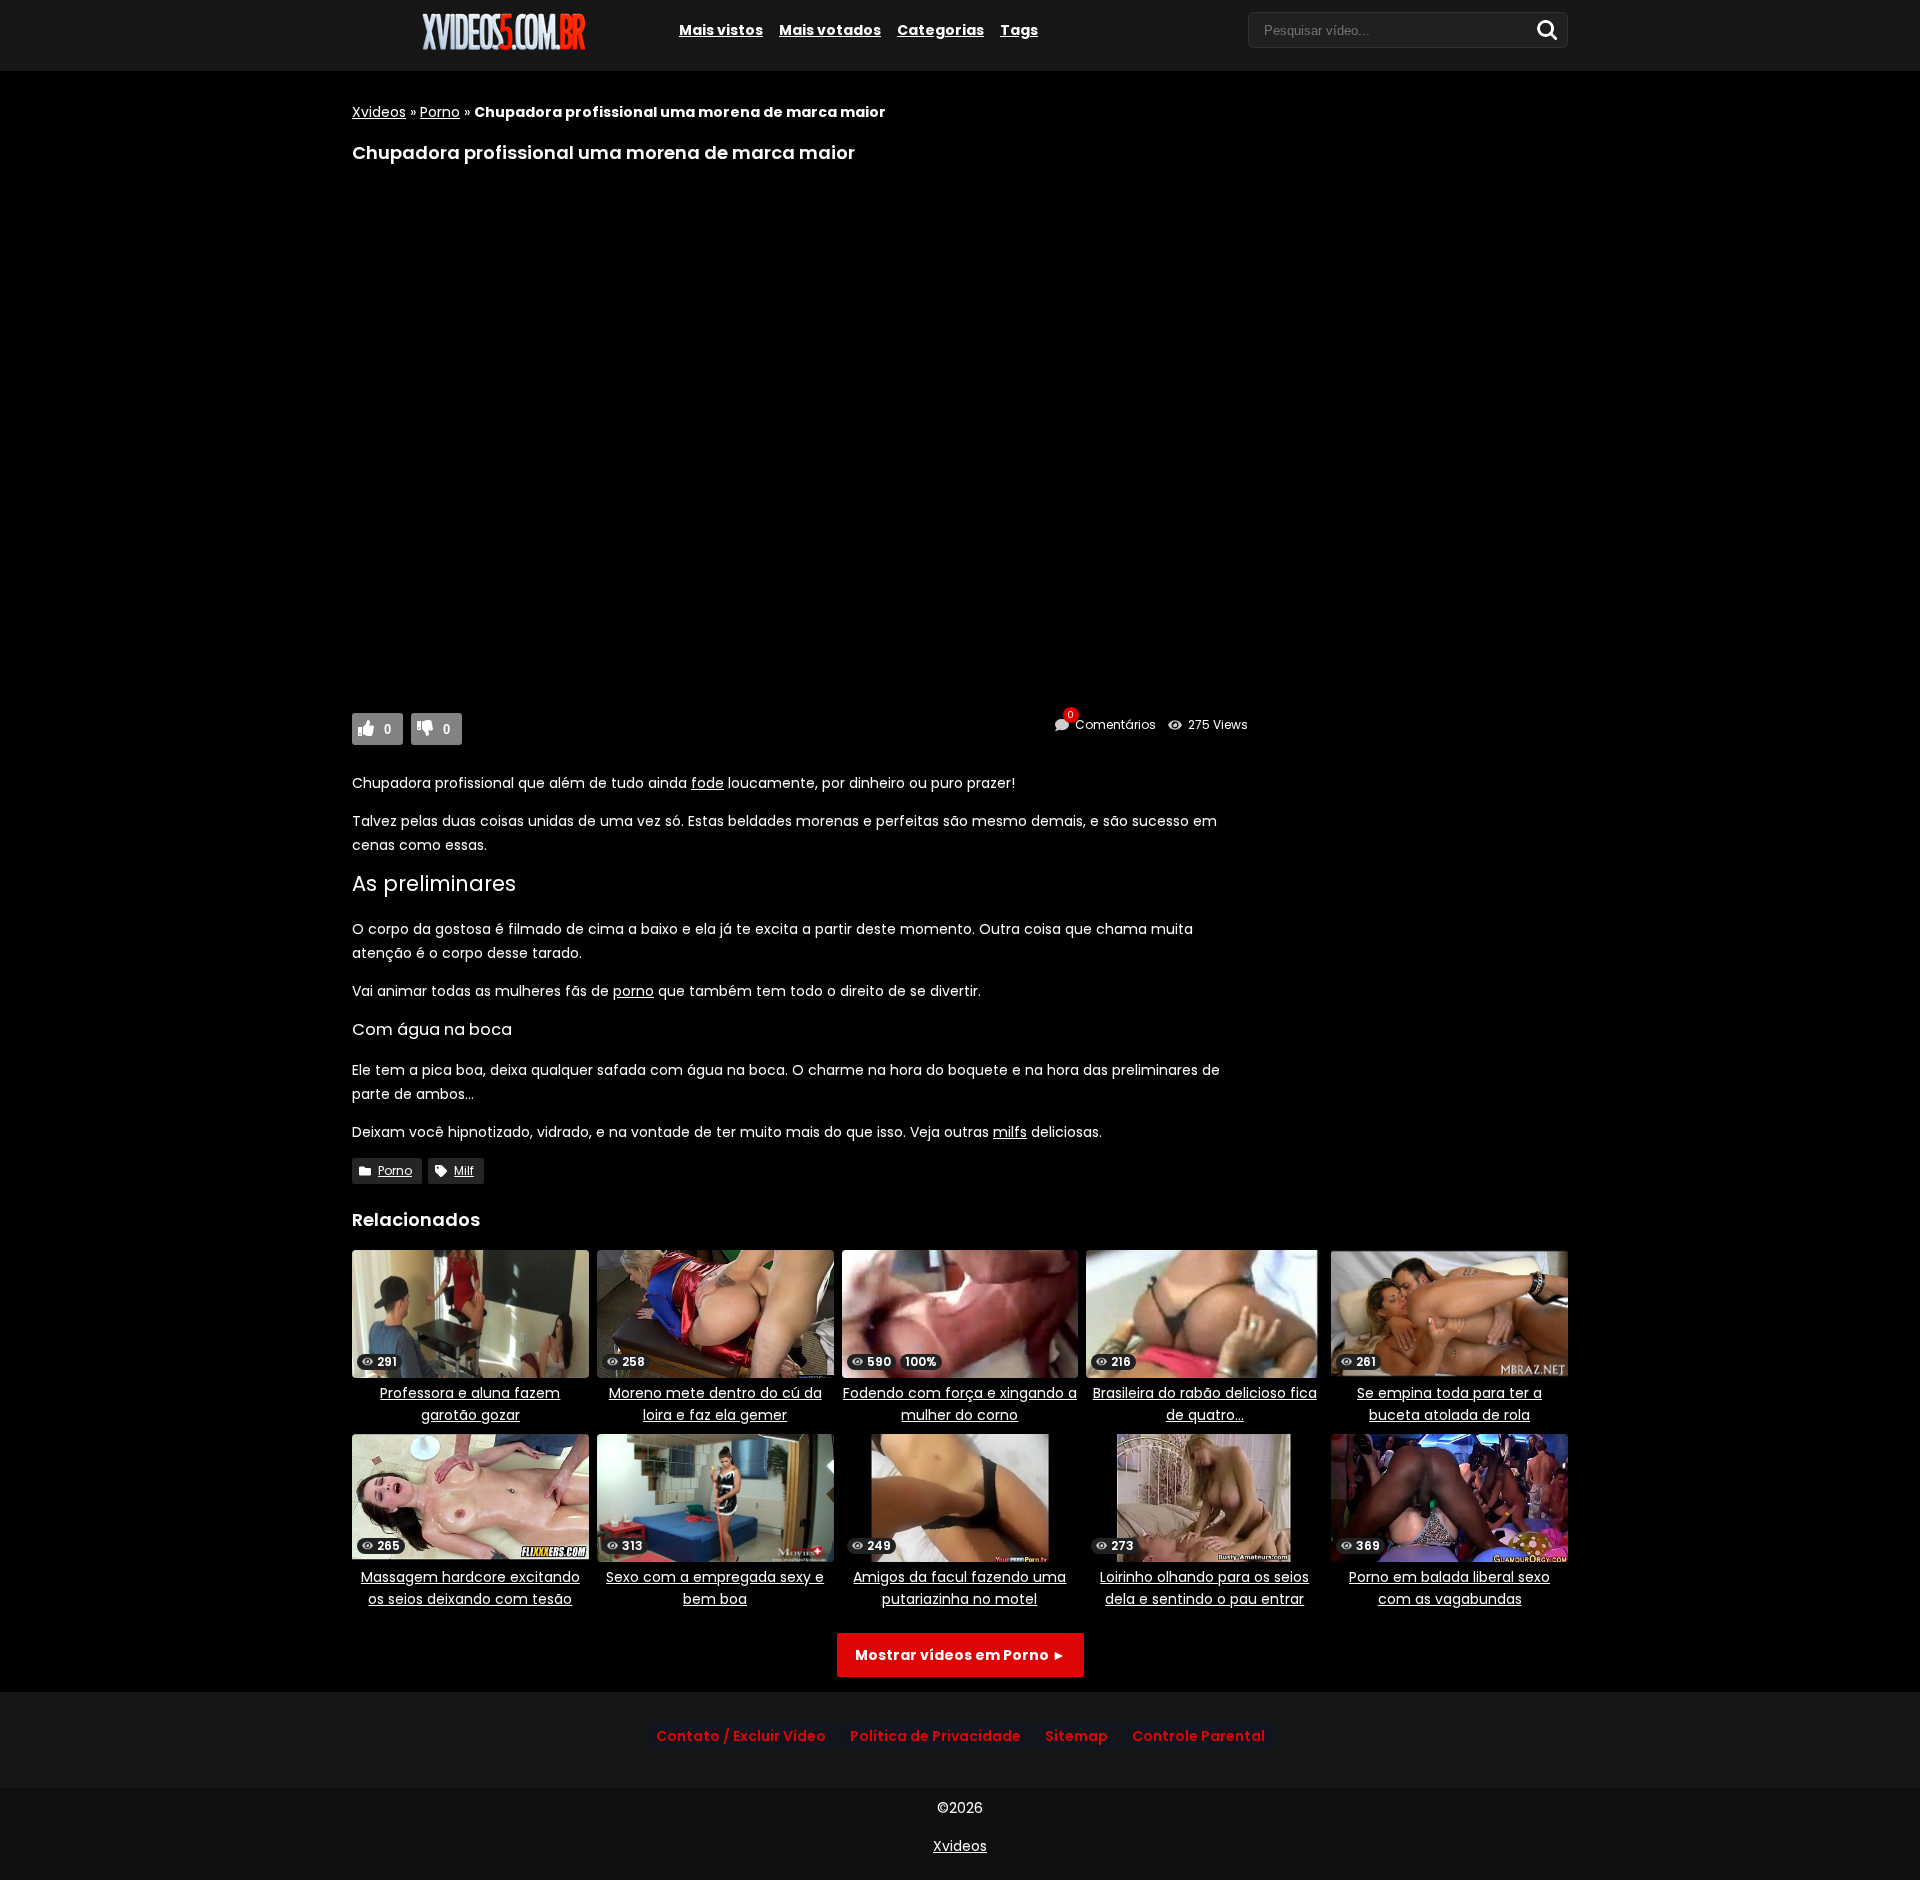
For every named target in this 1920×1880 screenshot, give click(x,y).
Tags (1019, 30)
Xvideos (379, 112)
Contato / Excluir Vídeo (741, 1736)
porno (633, 991)
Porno (440, 112)
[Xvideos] (502, 47)
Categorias (940, 30)
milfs (1010, 1132)
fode (707, 783)
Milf (464, 1170)
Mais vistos (721, 30)
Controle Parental (1198, 1736)
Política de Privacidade (935, 1736)
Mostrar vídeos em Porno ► (960, 1655)
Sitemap (1076, 1736)
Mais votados (830, 30)
